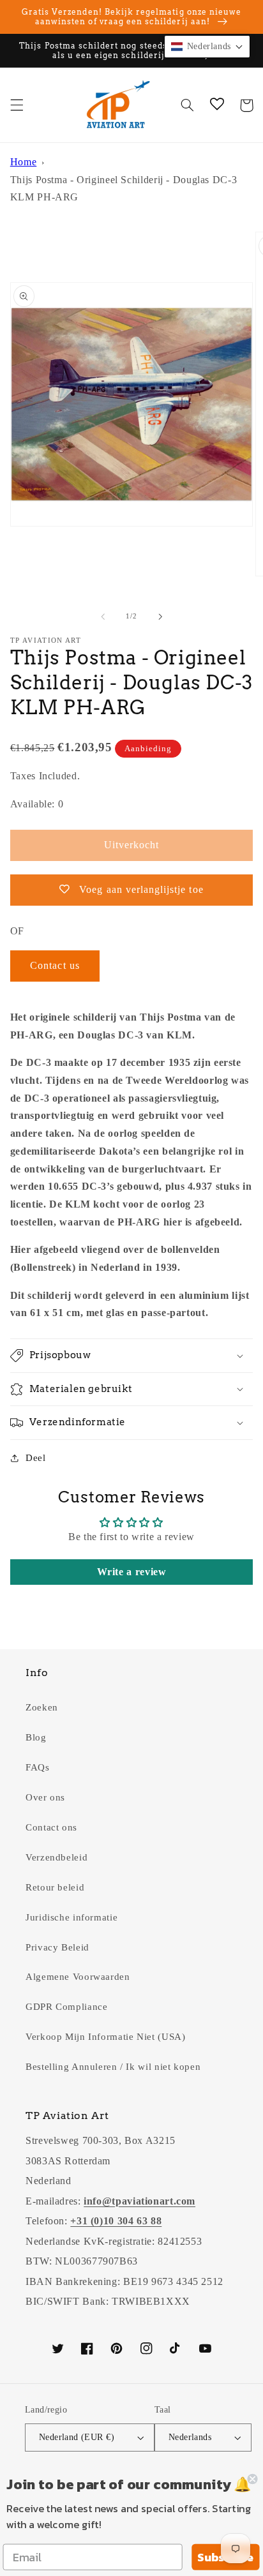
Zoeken (42, 1707)
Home (24, 162)
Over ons (45, 1797)
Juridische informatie (71, 1917)
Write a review (132, 1572)
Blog (36, 1737)
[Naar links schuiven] (103, 617)
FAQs (38, 1767)
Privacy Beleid (57, 1947)
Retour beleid (55, 1887)
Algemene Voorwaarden (78, 1977)
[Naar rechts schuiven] (160, 617)
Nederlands (190, 2437)
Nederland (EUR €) (77, 2437)
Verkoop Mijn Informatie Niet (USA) (105, 2037)
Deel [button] (36, 1458)
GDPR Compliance (66, 2007)
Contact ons (51, 1827)
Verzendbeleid (56, 1857)
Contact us (55, 965)
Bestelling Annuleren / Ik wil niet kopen (113, 2067)
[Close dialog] (252, 2479)
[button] (17, 105)
